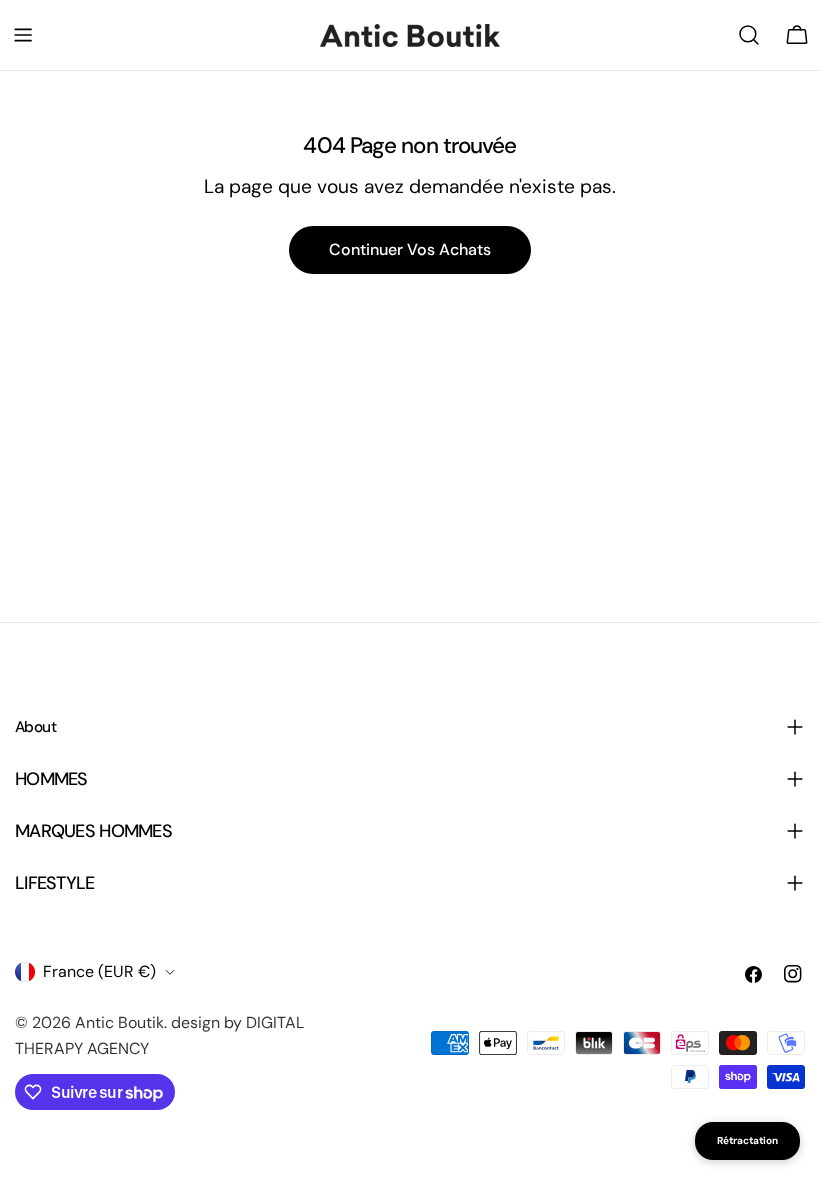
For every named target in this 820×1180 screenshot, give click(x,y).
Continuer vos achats (410, 249)
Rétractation (747, 1140)
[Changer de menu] (23, 35)
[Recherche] (749, 35)
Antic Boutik (119, 1022)
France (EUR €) (99, 971)
